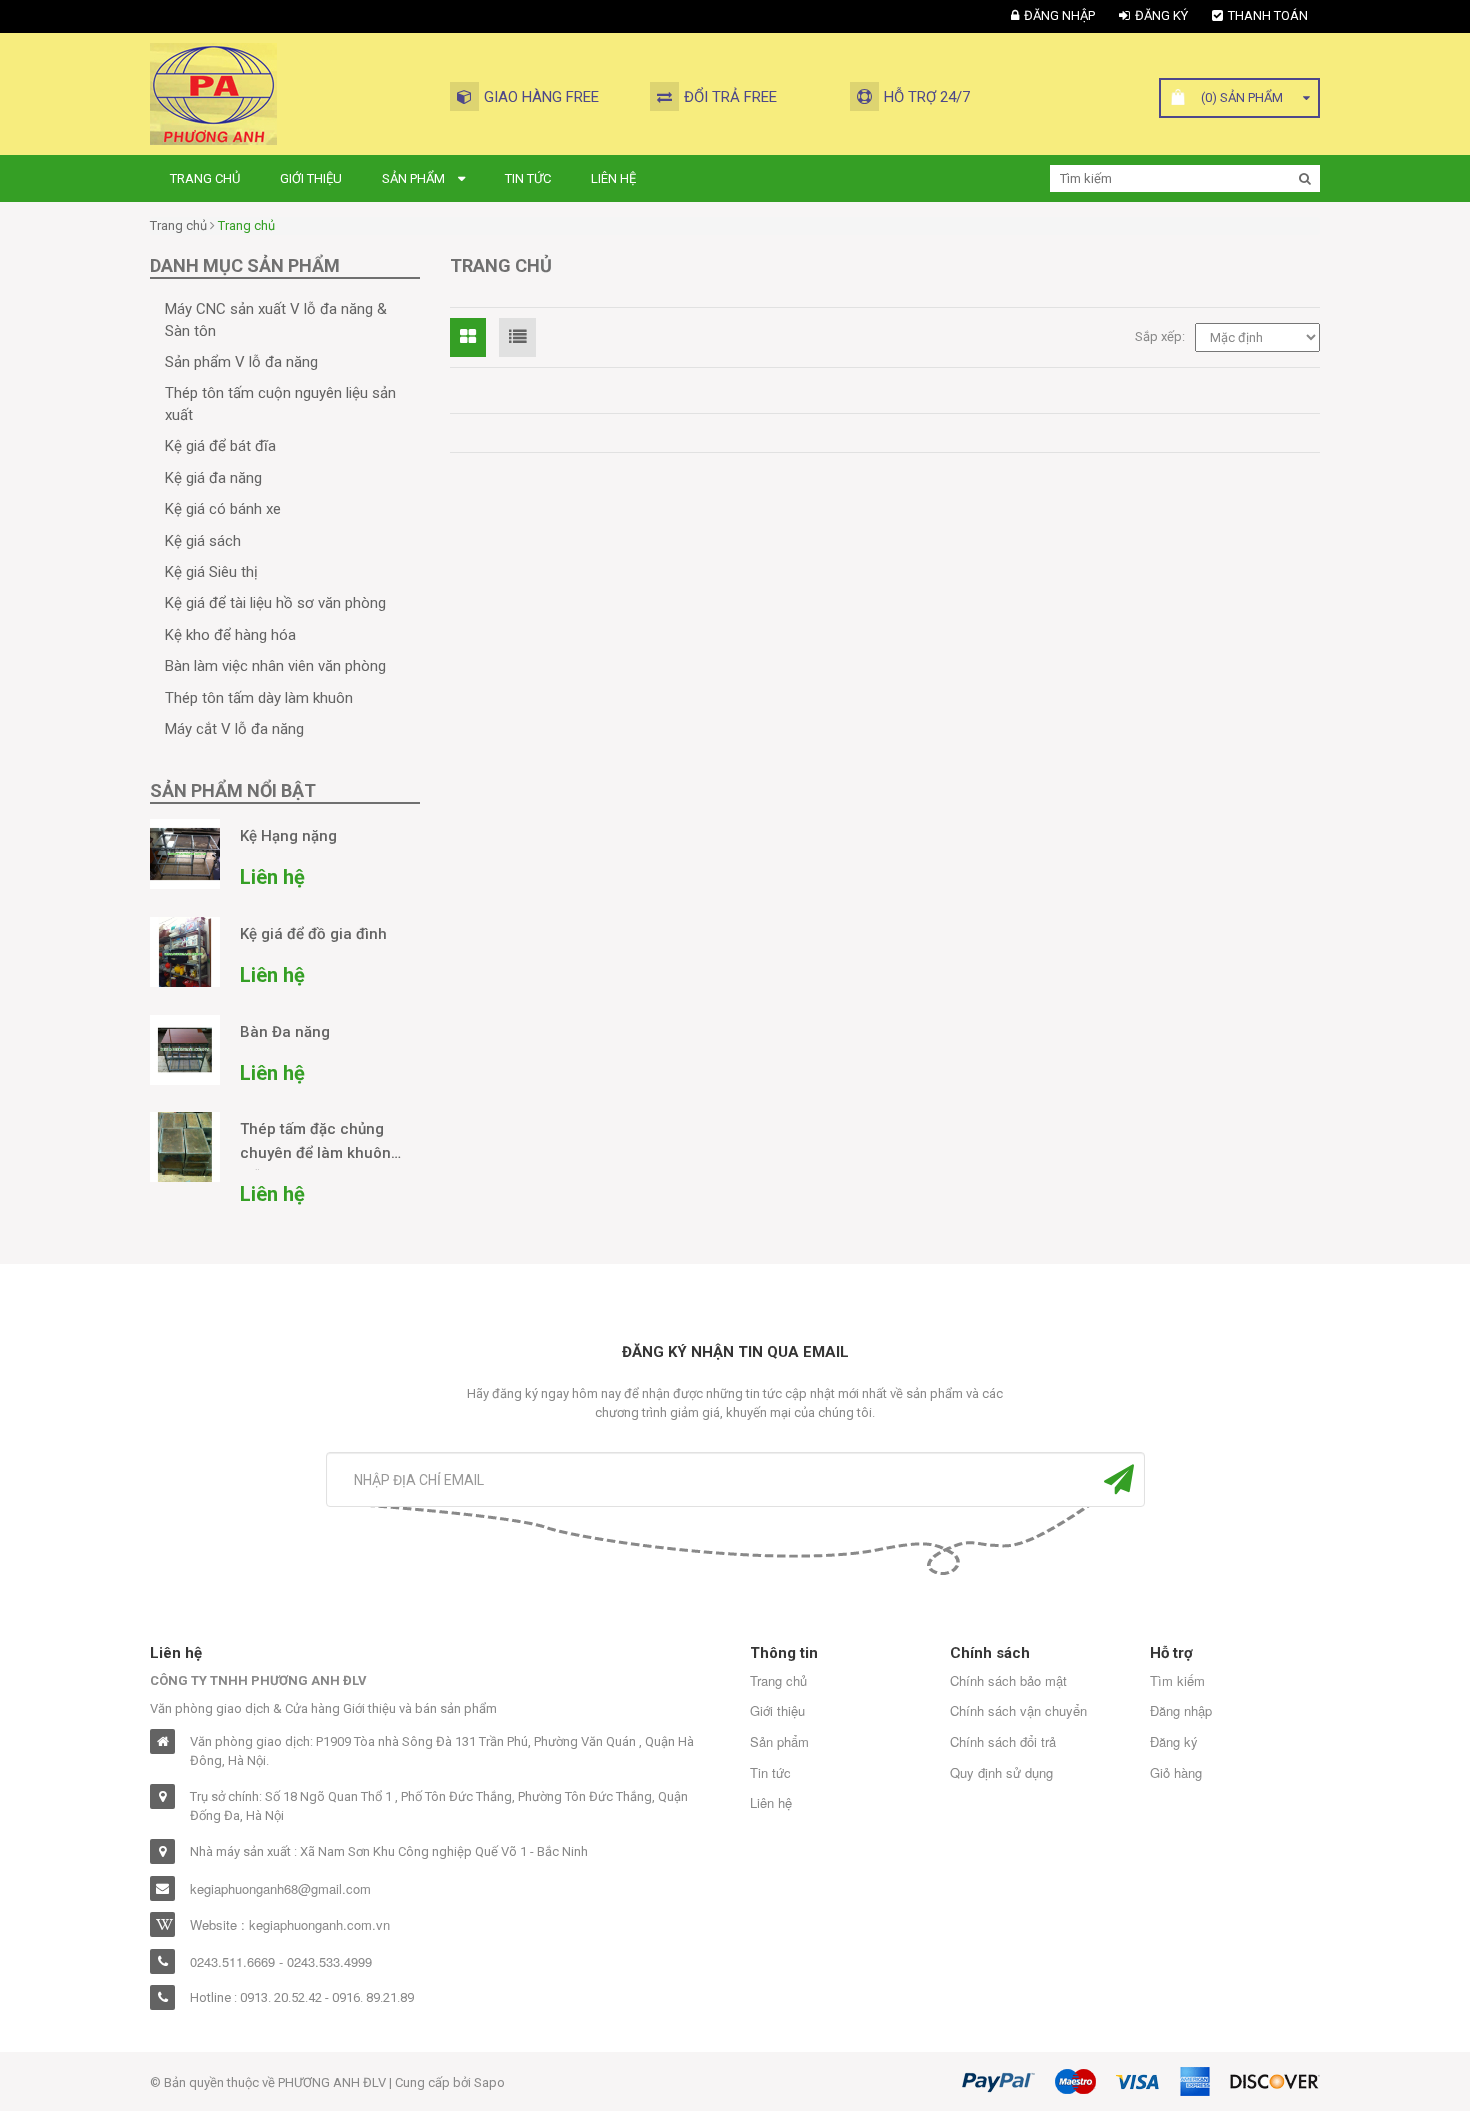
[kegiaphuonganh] (213, 92)
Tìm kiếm (1177, 1681)
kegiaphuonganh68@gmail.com (280, 1889)
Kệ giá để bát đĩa (220, 446)
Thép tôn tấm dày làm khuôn (259, 698)
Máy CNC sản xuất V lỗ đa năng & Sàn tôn (276, 319)
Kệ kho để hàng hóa (230, 635)
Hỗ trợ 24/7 (927, 97)
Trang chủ (205, 178)
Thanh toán (1268, 15)
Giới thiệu (311, 178)
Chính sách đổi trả (1003, 1742)
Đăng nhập (1059, 15)
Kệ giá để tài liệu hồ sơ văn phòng (275, 603)
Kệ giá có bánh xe (223, 509)
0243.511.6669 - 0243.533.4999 (281, 1962)
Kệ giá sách (203, 541)
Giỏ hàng (1176, 1773)
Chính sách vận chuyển (1018, 1711)
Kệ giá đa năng (213, 478)
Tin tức (528, 178)
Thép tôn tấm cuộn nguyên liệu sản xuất (280, 403)
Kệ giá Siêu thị (211, 572)
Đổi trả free (730, 97)
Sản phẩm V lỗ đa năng (241, 362)
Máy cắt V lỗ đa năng (234, 729)
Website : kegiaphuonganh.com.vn (290, 1925)
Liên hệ (613, 178)
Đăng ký (1161, 15)
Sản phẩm (415, 178)
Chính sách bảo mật (1008, 1681)
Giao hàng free (541, 97)
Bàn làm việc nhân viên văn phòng (275, 666)
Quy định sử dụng (1001, 1773)
